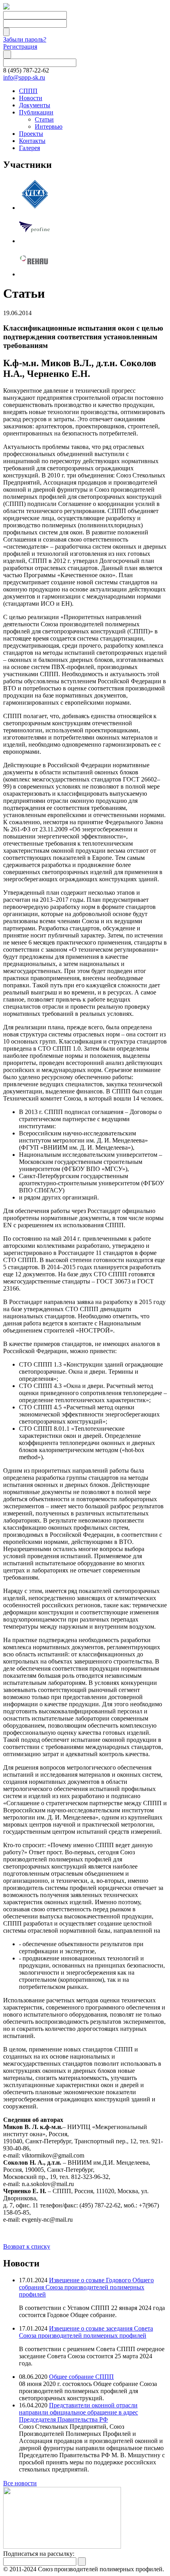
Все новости (20, 2483)
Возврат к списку (27, 2246)
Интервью (49, 126)
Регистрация (20, 47)
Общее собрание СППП (81, 2377)
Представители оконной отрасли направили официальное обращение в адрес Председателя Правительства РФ (78, 2412)
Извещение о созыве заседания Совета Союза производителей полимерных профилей (86, 2332)
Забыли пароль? (25, 39)
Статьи (44, 119)
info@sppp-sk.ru (24, 77)
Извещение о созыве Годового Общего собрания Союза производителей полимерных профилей (86, 2287)
